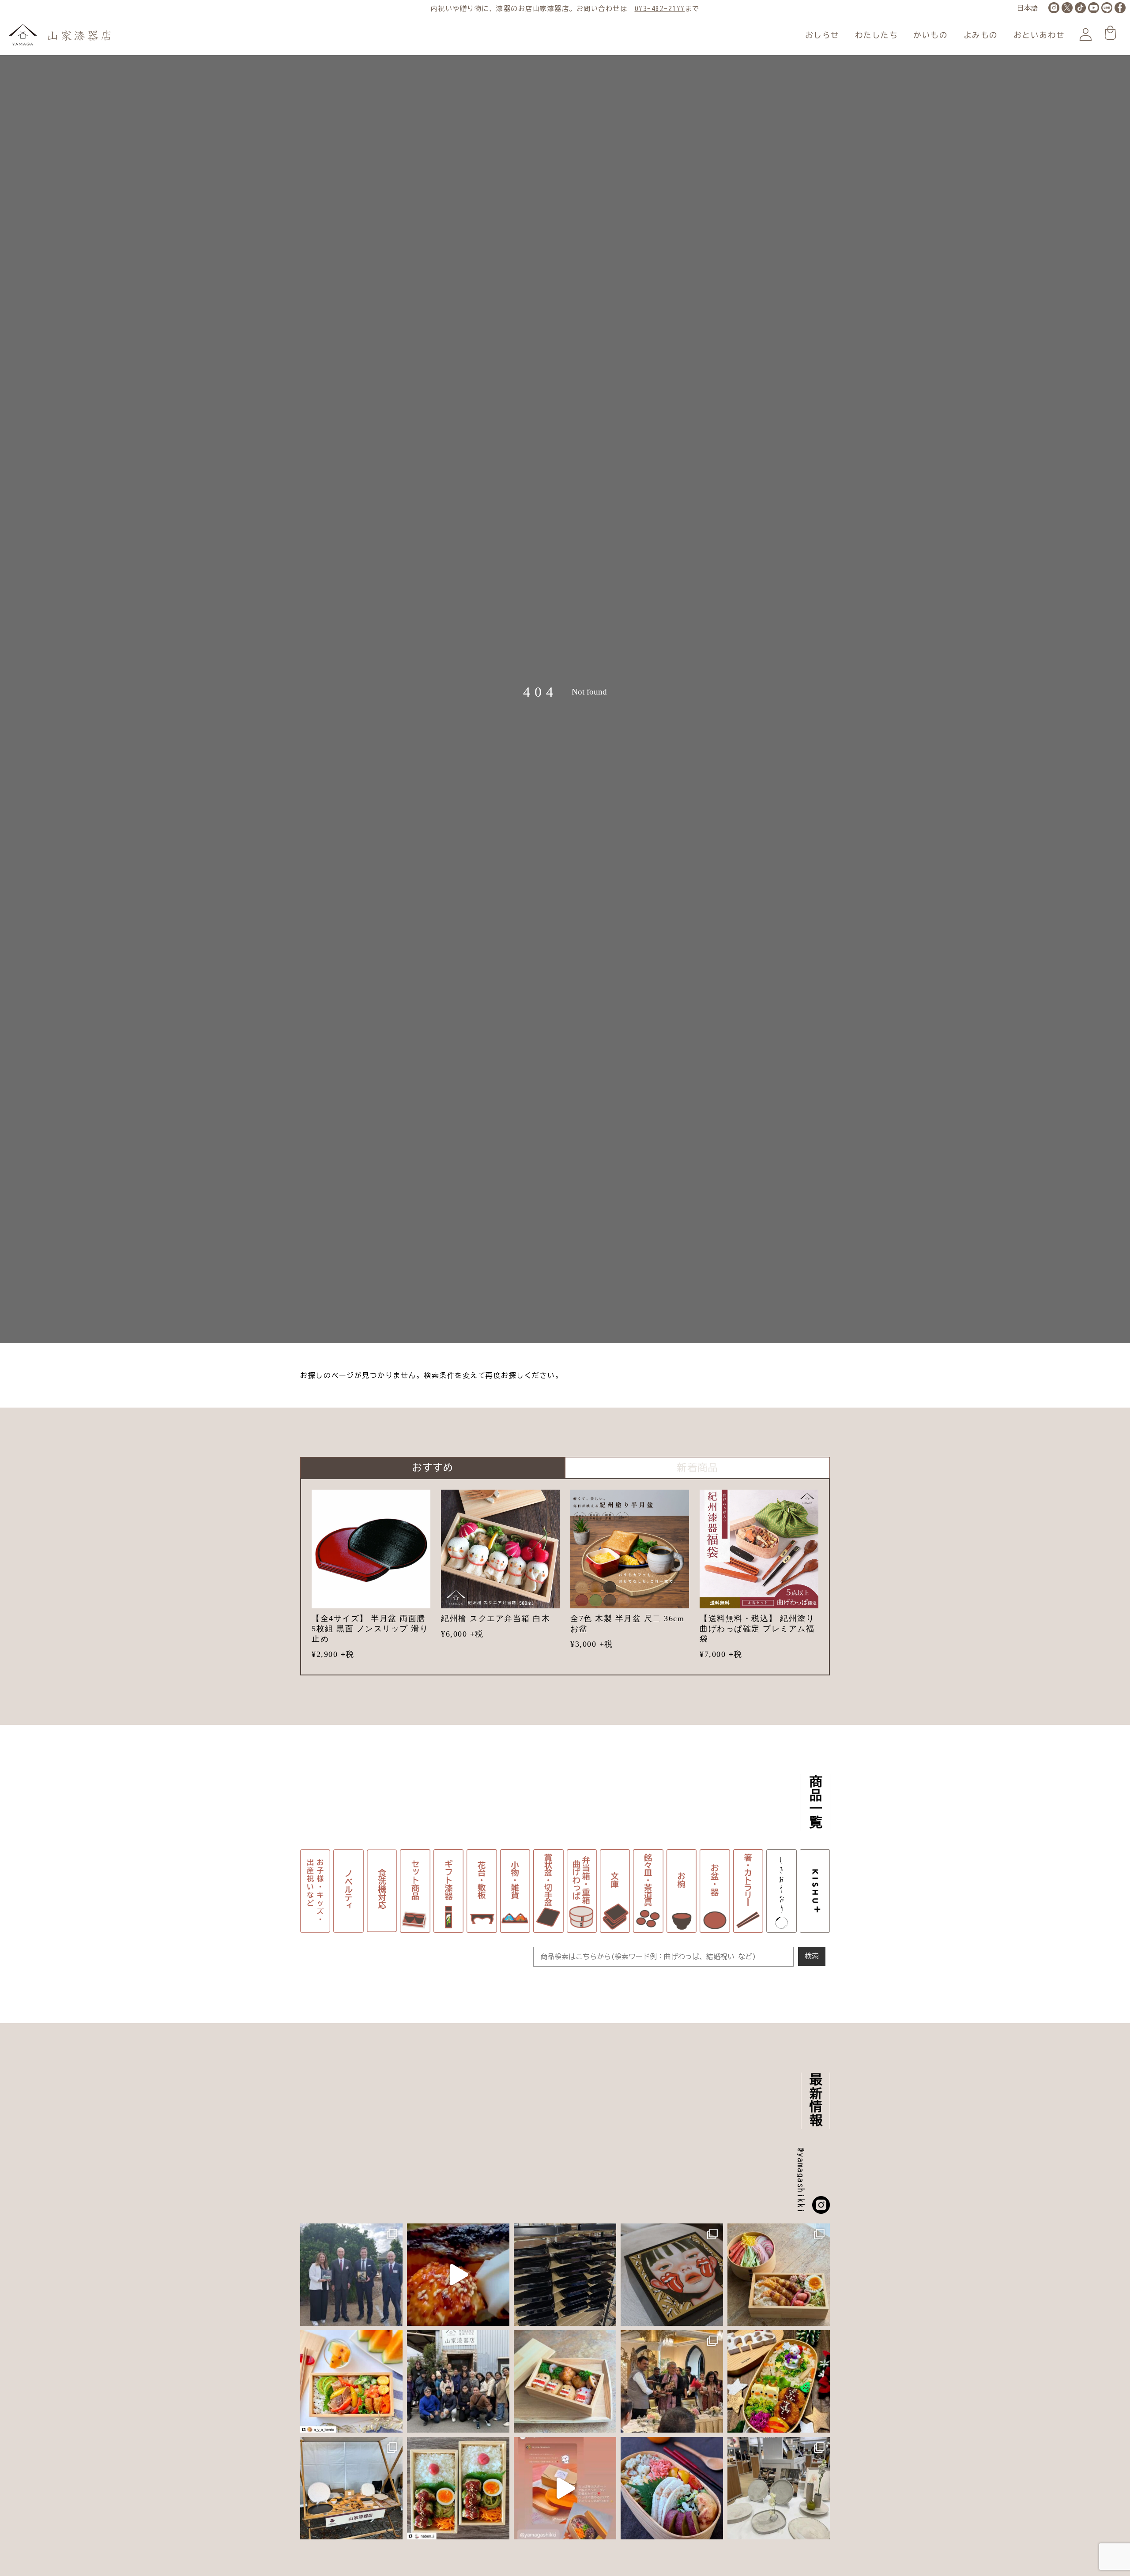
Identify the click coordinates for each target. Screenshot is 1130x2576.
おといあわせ (1039, 35)
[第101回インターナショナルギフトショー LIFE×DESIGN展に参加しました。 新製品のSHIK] (779, 2488)
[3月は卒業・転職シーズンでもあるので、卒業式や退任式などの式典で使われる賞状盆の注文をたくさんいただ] (565, 2275)
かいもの (930, 35)
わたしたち (877, 35)
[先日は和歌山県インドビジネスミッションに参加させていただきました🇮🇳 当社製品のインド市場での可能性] (672, 2381)
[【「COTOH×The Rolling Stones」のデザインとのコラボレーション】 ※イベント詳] (672, 2275)
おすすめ (433, 1467)
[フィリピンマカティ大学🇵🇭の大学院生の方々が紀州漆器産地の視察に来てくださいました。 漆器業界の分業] (458, 2381)
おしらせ (822, 35)
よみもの (981, 35)
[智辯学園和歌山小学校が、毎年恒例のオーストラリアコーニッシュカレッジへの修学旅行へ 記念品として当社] (351, 2275)
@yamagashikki (801, 2181)
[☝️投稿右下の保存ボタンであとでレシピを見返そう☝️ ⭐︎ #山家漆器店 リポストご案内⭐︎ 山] (779, 2275)
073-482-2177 (660, 9)
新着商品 (697, 1467)
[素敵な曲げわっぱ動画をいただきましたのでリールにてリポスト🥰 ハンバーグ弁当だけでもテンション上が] (565, 2488)
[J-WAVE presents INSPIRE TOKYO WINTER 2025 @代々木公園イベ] (351, 2488)
